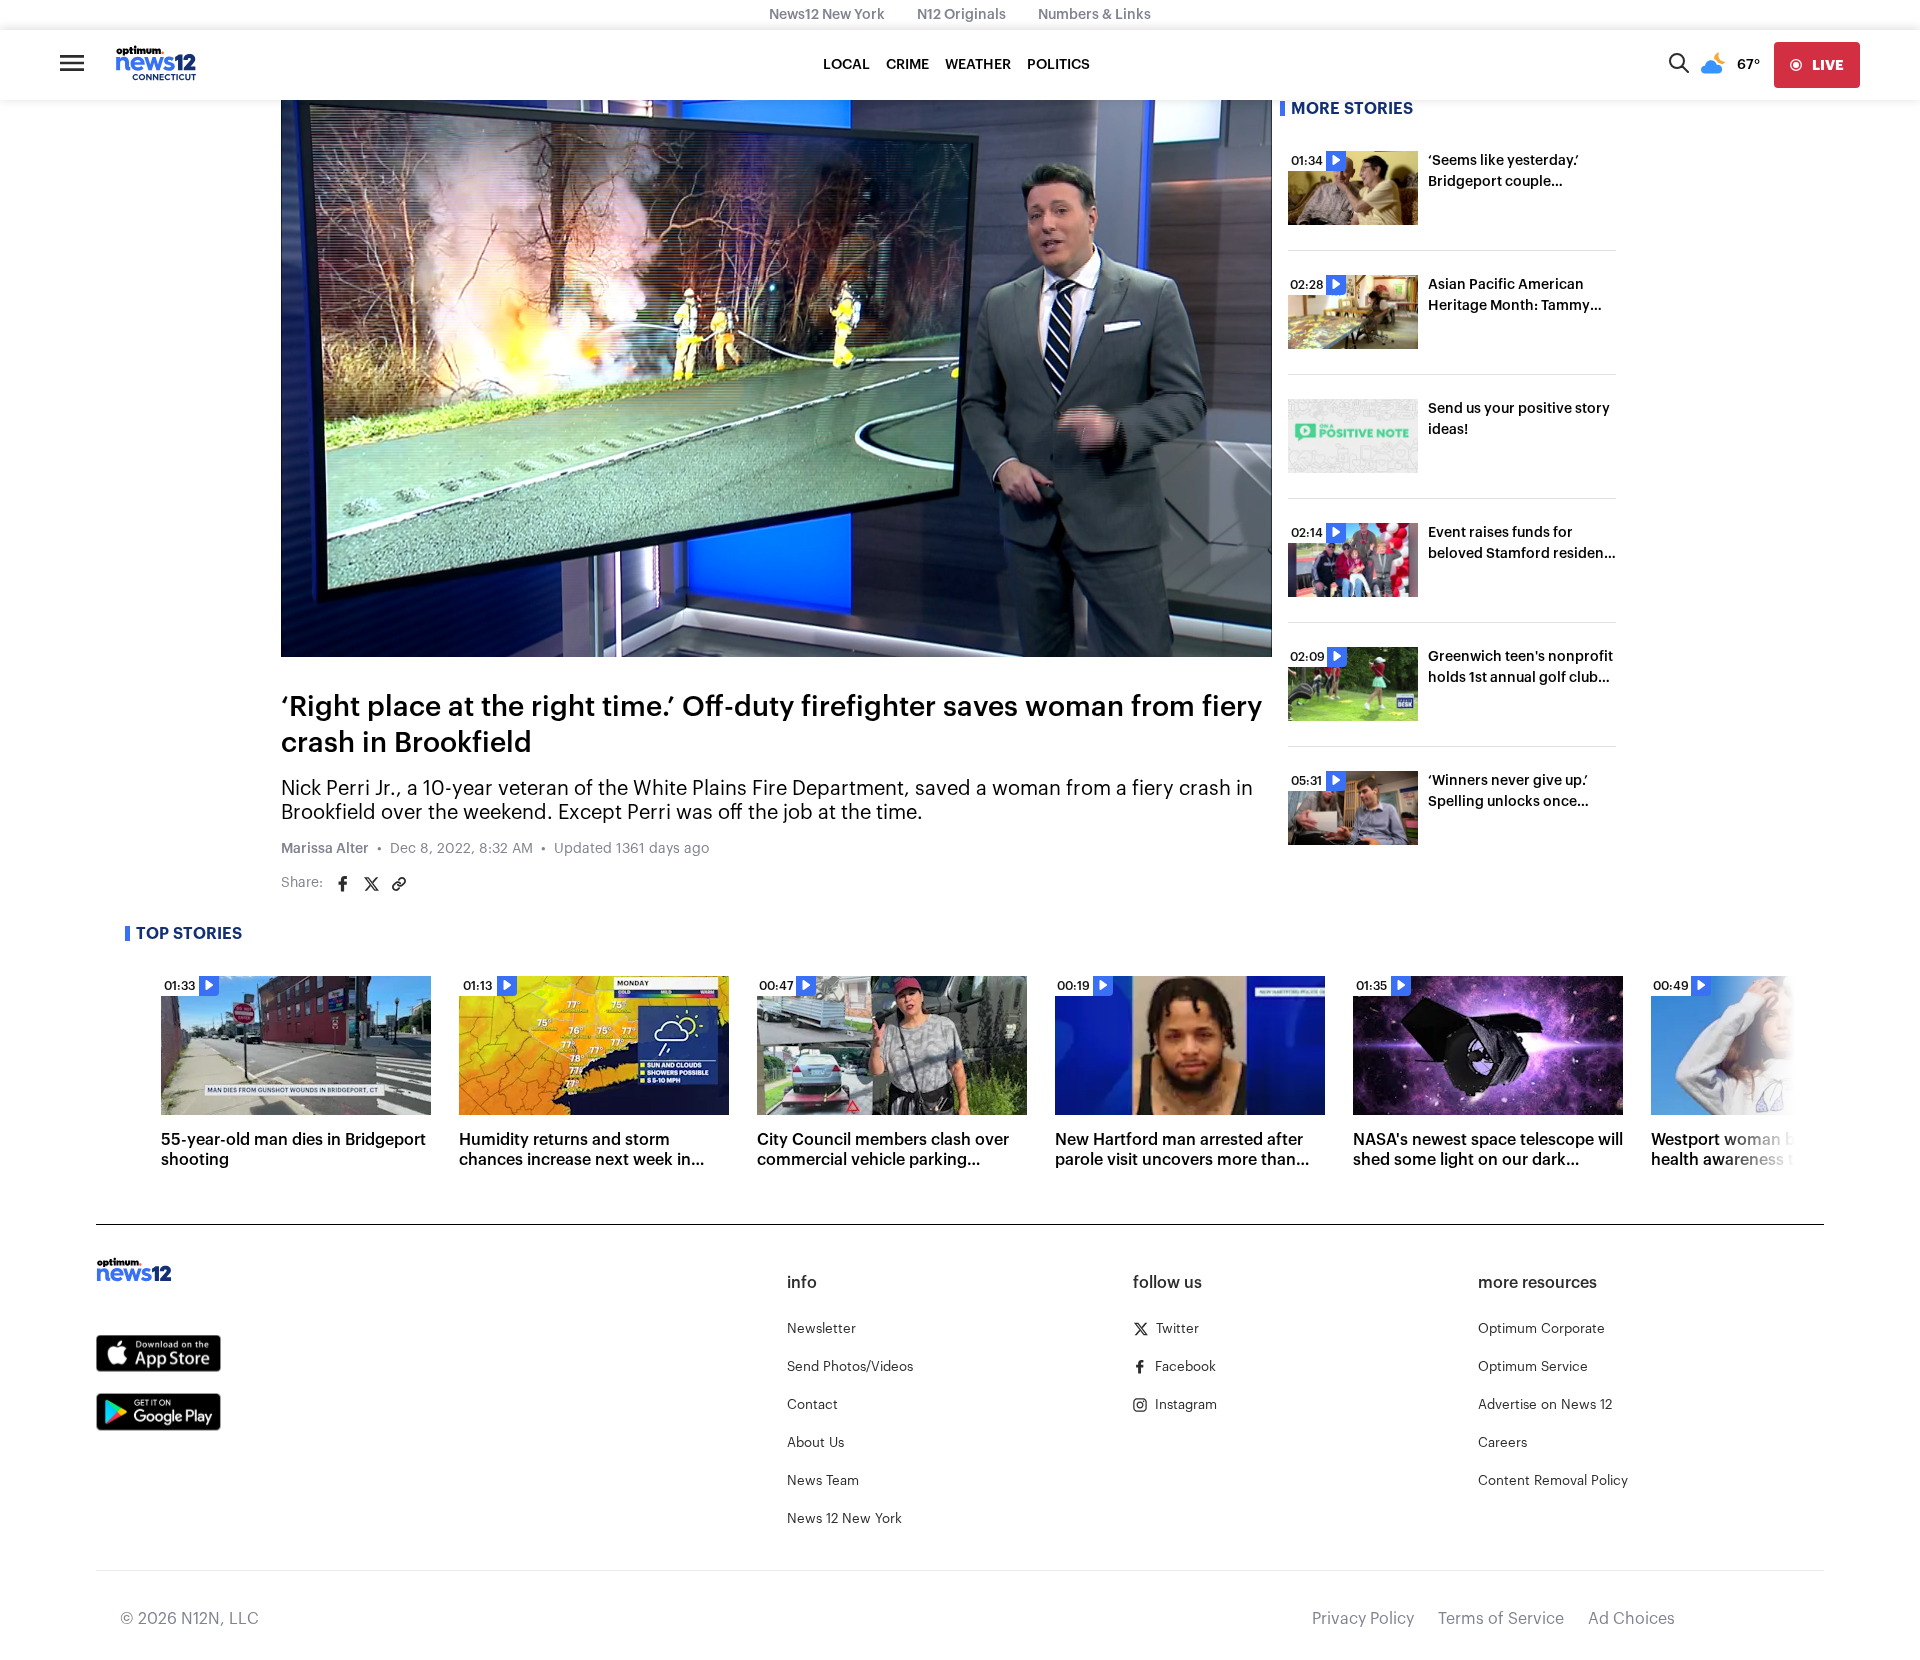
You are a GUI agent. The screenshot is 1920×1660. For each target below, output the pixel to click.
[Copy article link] (399, 884)
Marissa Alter (325, 849)
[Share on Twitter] (371, 884)
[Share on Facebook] (343, 884)
